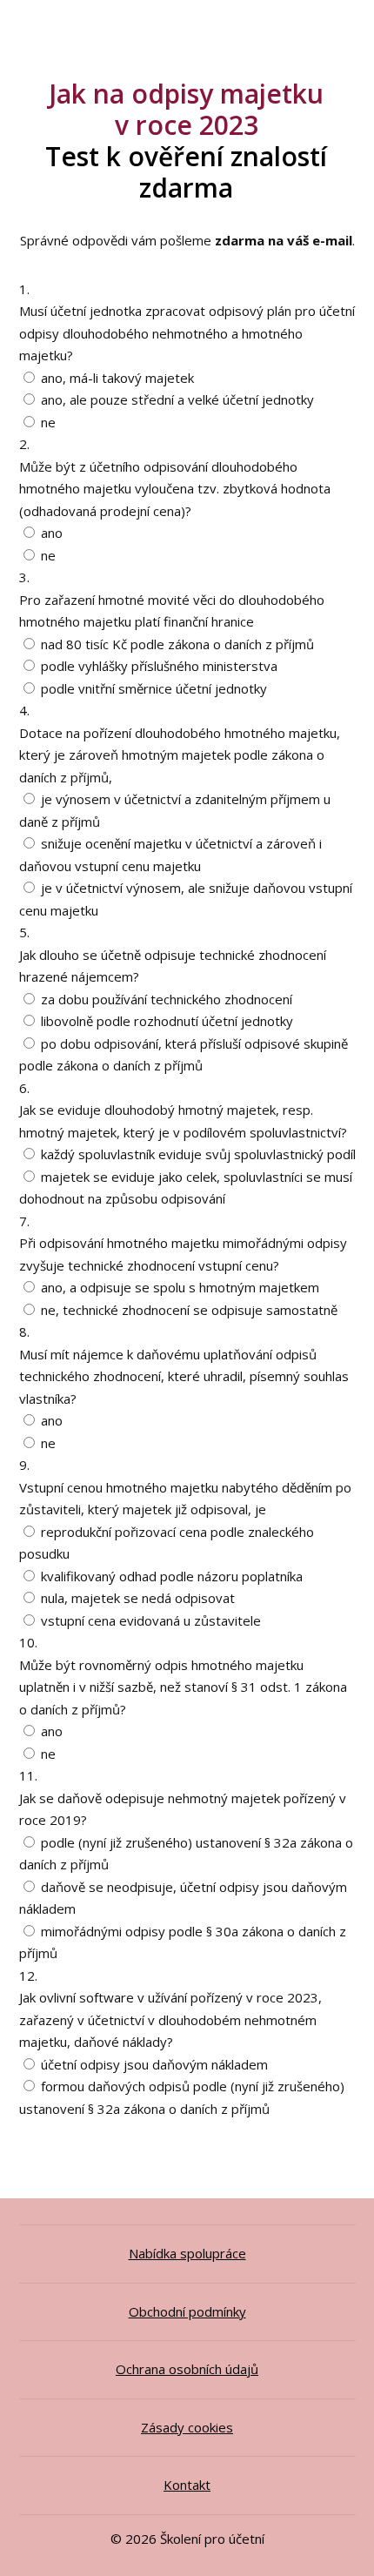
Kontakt (187, 2485)
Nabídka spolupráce (187, 2253)
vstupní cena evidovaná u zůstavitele (151, 1620)
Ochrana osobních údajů (187, 2369)
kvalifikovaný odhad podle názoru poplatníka (172, 1576)
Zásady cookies (187, 2427)
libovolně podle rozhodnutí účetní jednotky (167, 1021)
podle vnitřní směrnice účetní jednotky (154, 688)
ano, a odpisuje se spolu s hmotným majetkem (180, 1287)
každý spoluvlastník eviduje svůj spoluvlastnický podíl (198, 1154)
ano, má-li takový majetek (117, 378)
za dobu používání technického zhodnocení (167, 999)
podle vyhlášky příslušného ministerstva (159, 666)
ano (52, 533)
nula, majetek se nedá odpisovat (138, 1598)
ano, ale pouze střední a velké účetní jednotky (177, 399)
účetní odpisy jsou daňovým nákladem (154, 2064)
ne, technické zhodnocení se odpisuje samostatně (189, 1310)
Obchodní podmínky (187, 2311)
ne (48, 422)
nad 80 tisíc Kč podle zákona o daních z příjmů (177, 644)
